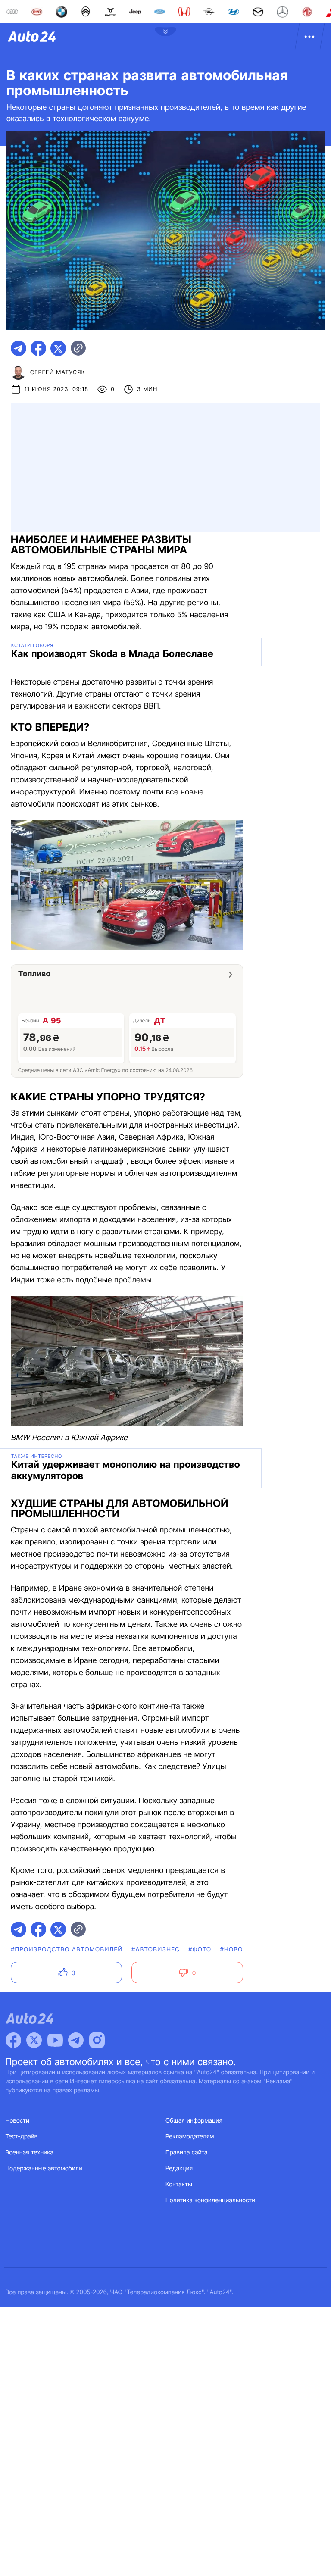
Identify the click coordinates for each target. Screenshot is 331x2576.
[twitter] (58, 348)
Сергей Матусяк (58, 372)
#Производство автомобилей (67, 1949)
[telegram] (19, 348)
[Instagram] (97, 2040)
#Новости (238, 1949)
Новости (18, 2121)
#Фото (200, 1949)
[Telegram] (76, 2040)
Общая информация (194, 2121)
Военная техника (30, 2152)
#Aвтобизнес (156, 1949)
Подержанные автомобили (44, 2168)
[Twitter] (34, 2040)
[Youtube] (55, 2040)
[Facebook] (13, 2040)
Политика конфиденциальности (210, 2200)
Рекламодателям (190, 2137)
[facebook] (38, 348)
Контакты (179, 2184)
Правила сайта (187, 2152)
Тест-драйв (22, 2137)
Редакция (179, 2168)
